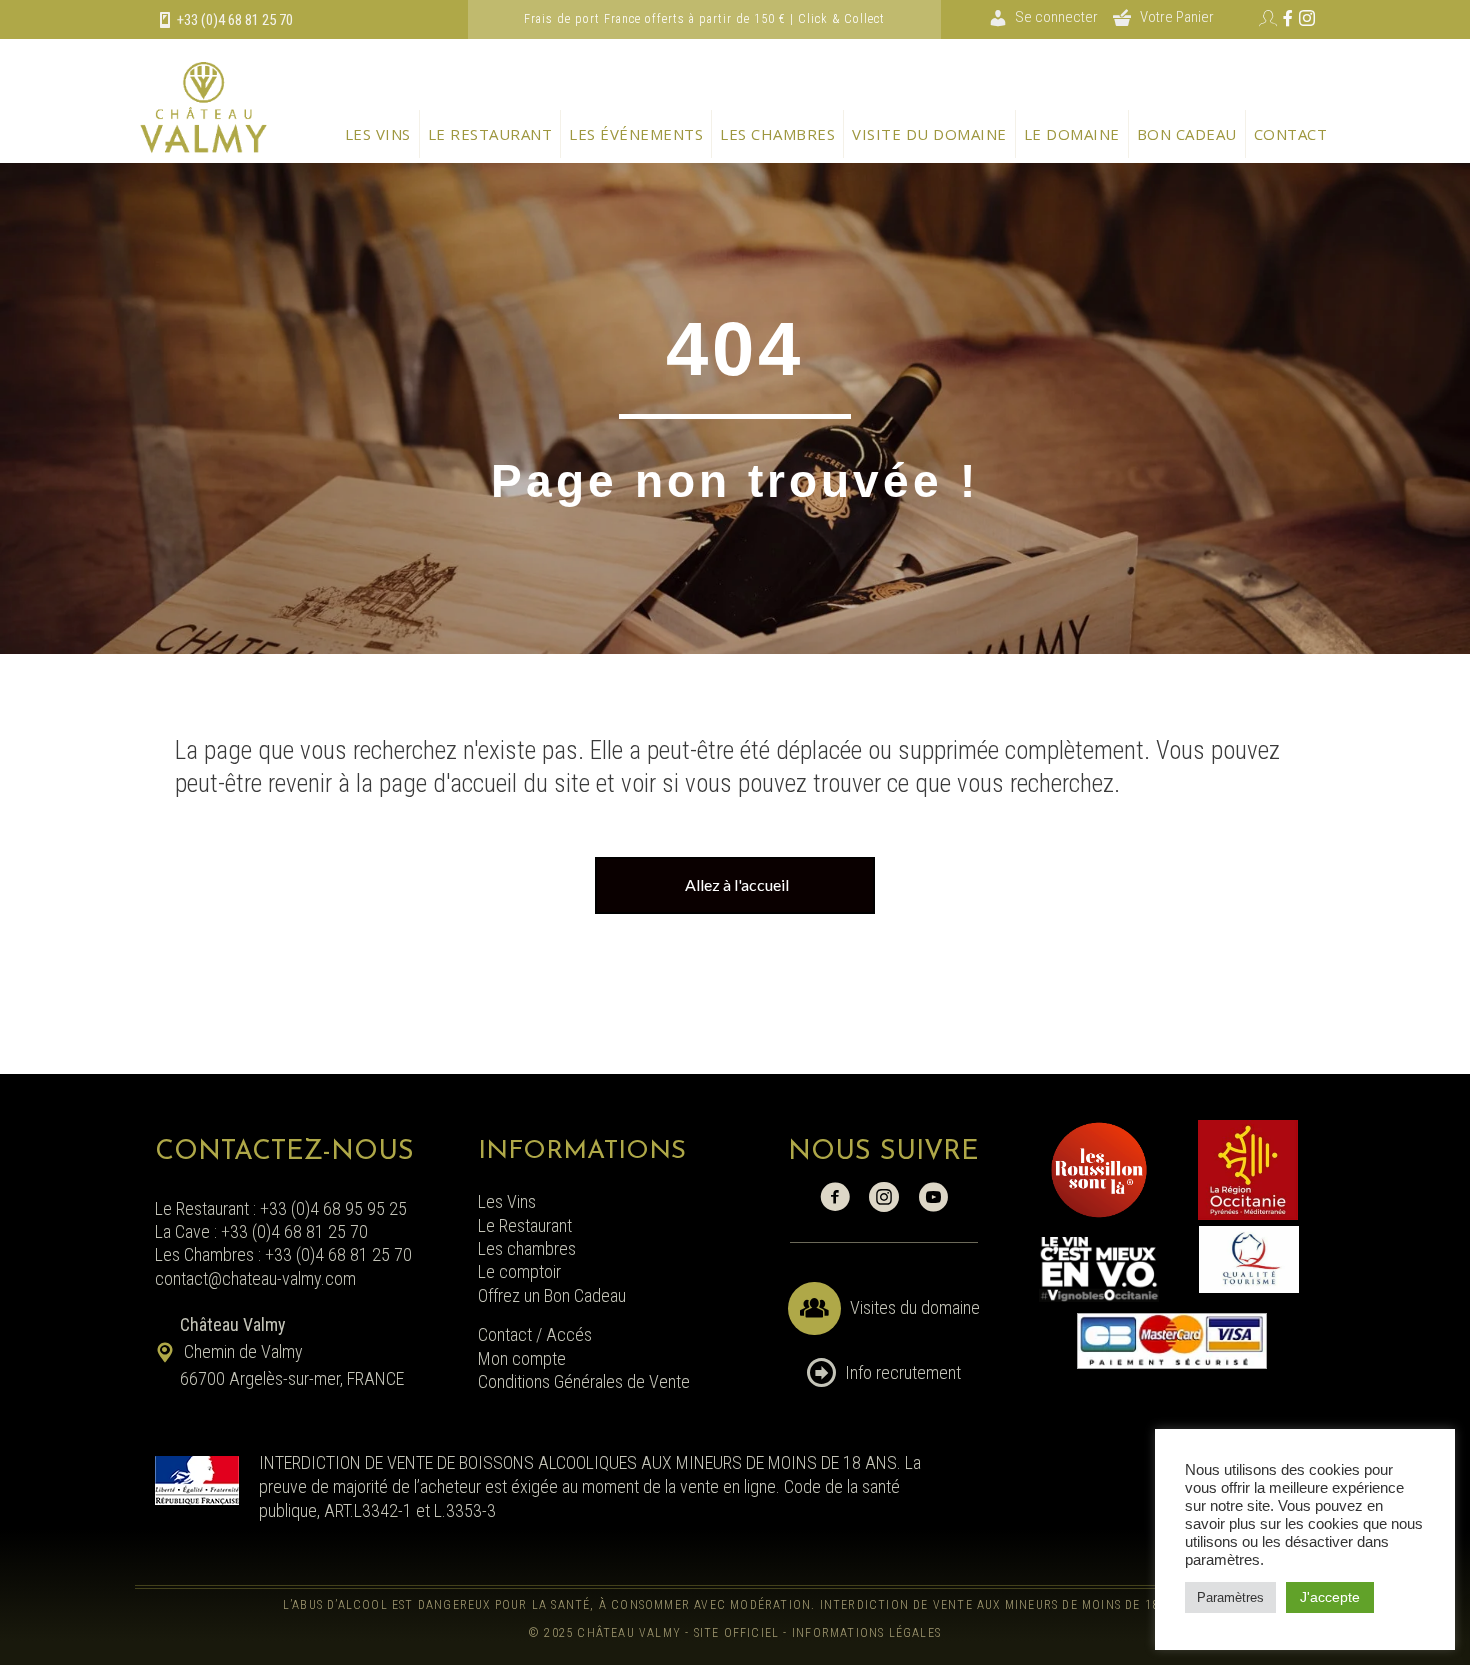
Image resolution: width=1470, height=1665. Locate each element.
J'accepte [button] (1330, 1597)
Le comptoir (519, 1271)
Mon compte (522, 1358)
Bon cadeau (1187, 134)
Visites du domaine (915, 1307)
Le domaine (1072, 134)
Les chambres (777, 134)
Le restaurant (490, 134)
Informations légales (866, 1633)
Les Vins (507, 1201)
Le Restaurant (525, 1225)
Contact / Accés (537, 1334)
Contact (1291, 134)
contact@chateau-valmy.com (255, 1278)
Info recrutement (903, 1372)
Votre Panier (1177, 17)
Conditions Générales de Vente (584, 1381)
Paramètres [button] (1230, 1597)
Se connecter (1056, 17)
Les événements (636, 134)
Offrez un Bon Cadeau (552, 1295)
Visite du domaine (929, 134)
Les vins (378, 134)
